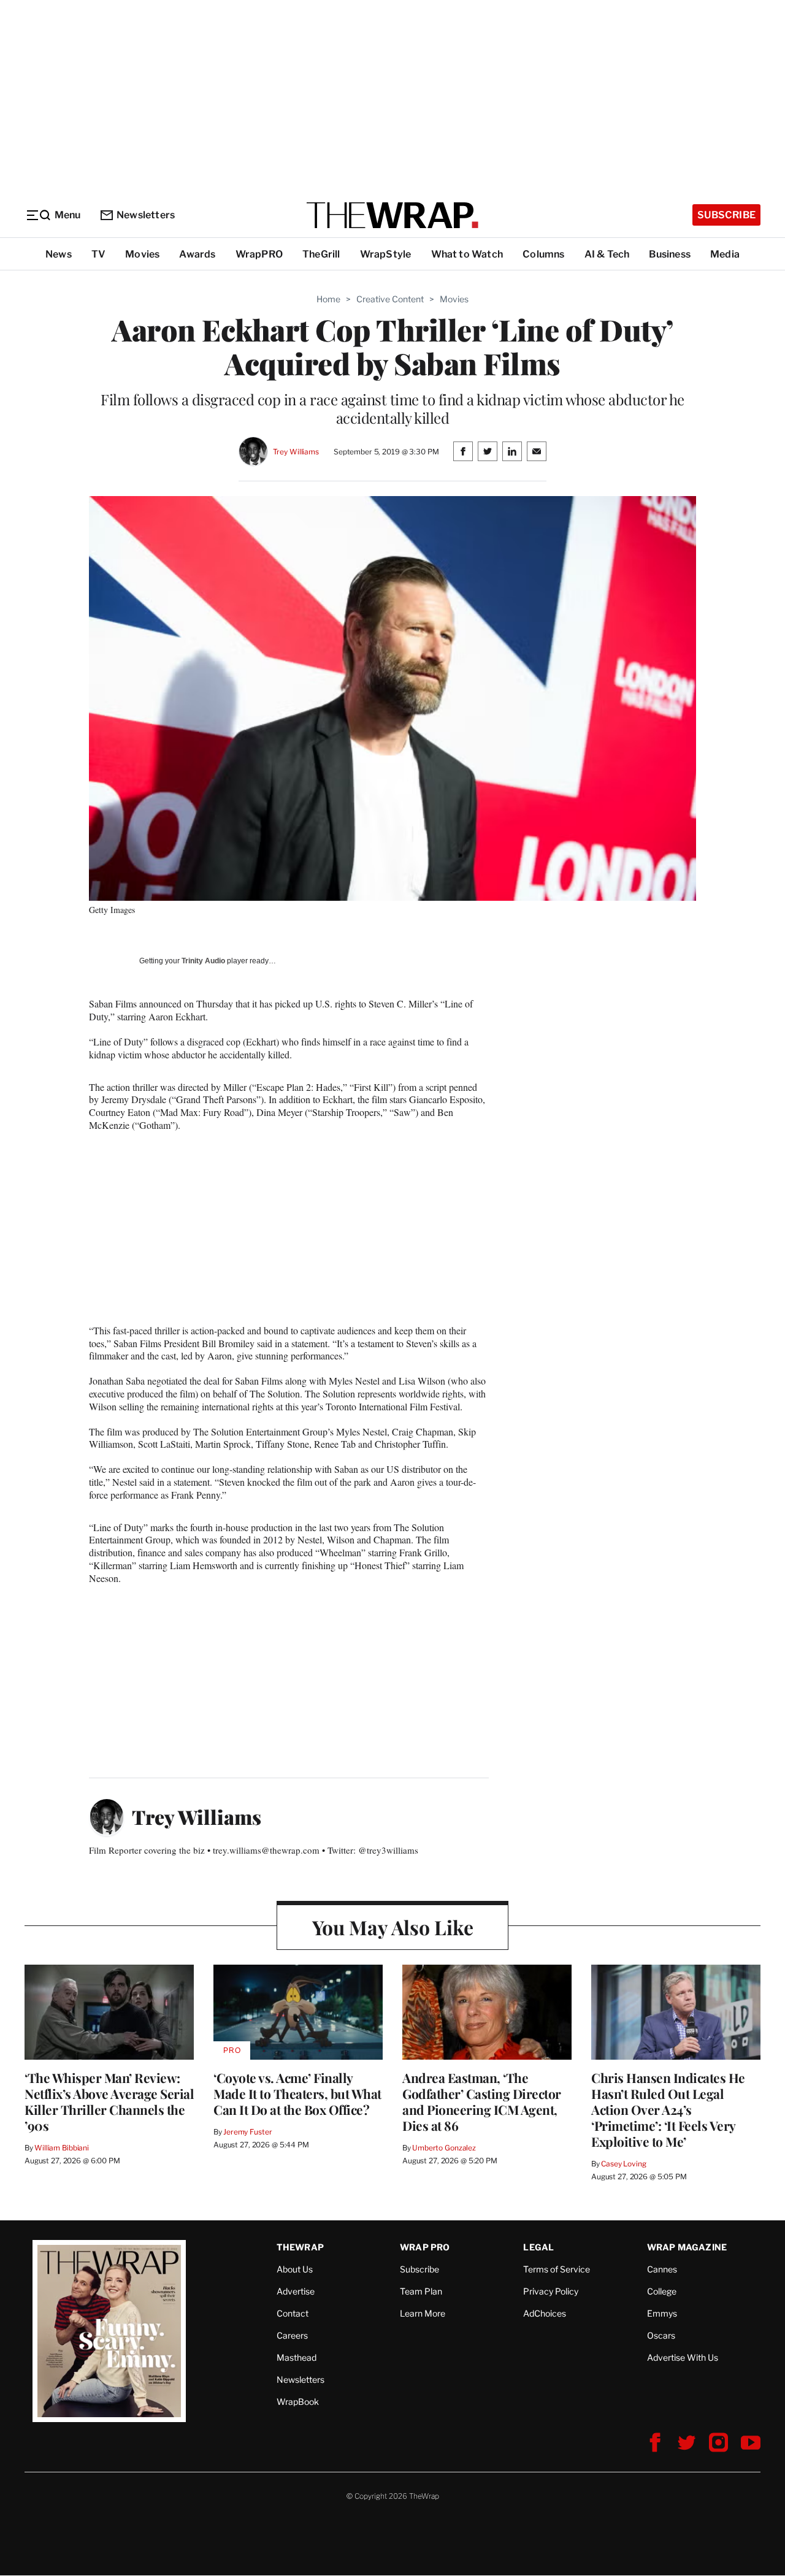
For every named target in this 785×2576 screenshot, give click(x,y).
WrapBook (298, 2402)
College (662, 2291)
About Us (295, 2269)
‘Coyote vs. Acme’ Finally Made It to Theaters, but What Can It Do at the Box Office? (297, 2093)
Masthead (297, 2357)
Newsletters (146, 215)
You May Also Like (393, 1927)
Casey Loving (623, 2164)
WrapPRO (259, 254)
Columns (543, 254)
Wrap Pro (425, 2247)
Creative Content (390, 299)
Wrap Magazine (687, 2247)
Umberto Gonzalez (444, 2148)
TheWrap (300, 2247)
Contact (293, 2313)
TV (98, 254)
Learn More (423, 2313)
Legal (538, 2247)
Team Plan (421, 2291)
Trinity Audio (203, 961)
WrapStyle (386, 254)
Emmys (662, 2313)
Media (725, 254)
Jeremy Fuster (247, 2132)
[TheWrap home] (392, 215)
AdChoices (545, 2313)
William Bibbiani (62, 2148)
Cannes (662, 2269)
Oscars (661, 2335)
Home (328, 299)
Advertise (296, 2291)
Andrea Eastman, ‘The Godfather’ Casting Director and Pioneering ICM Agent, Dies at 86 (482, 2101)
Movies (142, 254)
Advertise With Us (683, 2357)
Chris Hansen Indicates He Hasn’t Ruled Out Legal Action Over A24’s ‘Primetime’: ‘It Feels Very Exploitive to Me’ (668, 2109)
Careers (292, 2335)
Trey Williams (296, 452)
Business (670, 254)
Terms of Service (557, 2269)
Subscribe (726, 215)
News (59, 254)
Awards (197, 254)
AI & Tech (607, 254)
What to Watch (467, 254)
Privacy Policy (551, 2291)
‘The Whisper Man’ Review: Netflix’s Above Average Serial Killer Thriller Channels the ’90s (109, 2101)
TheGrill (321, 254)
